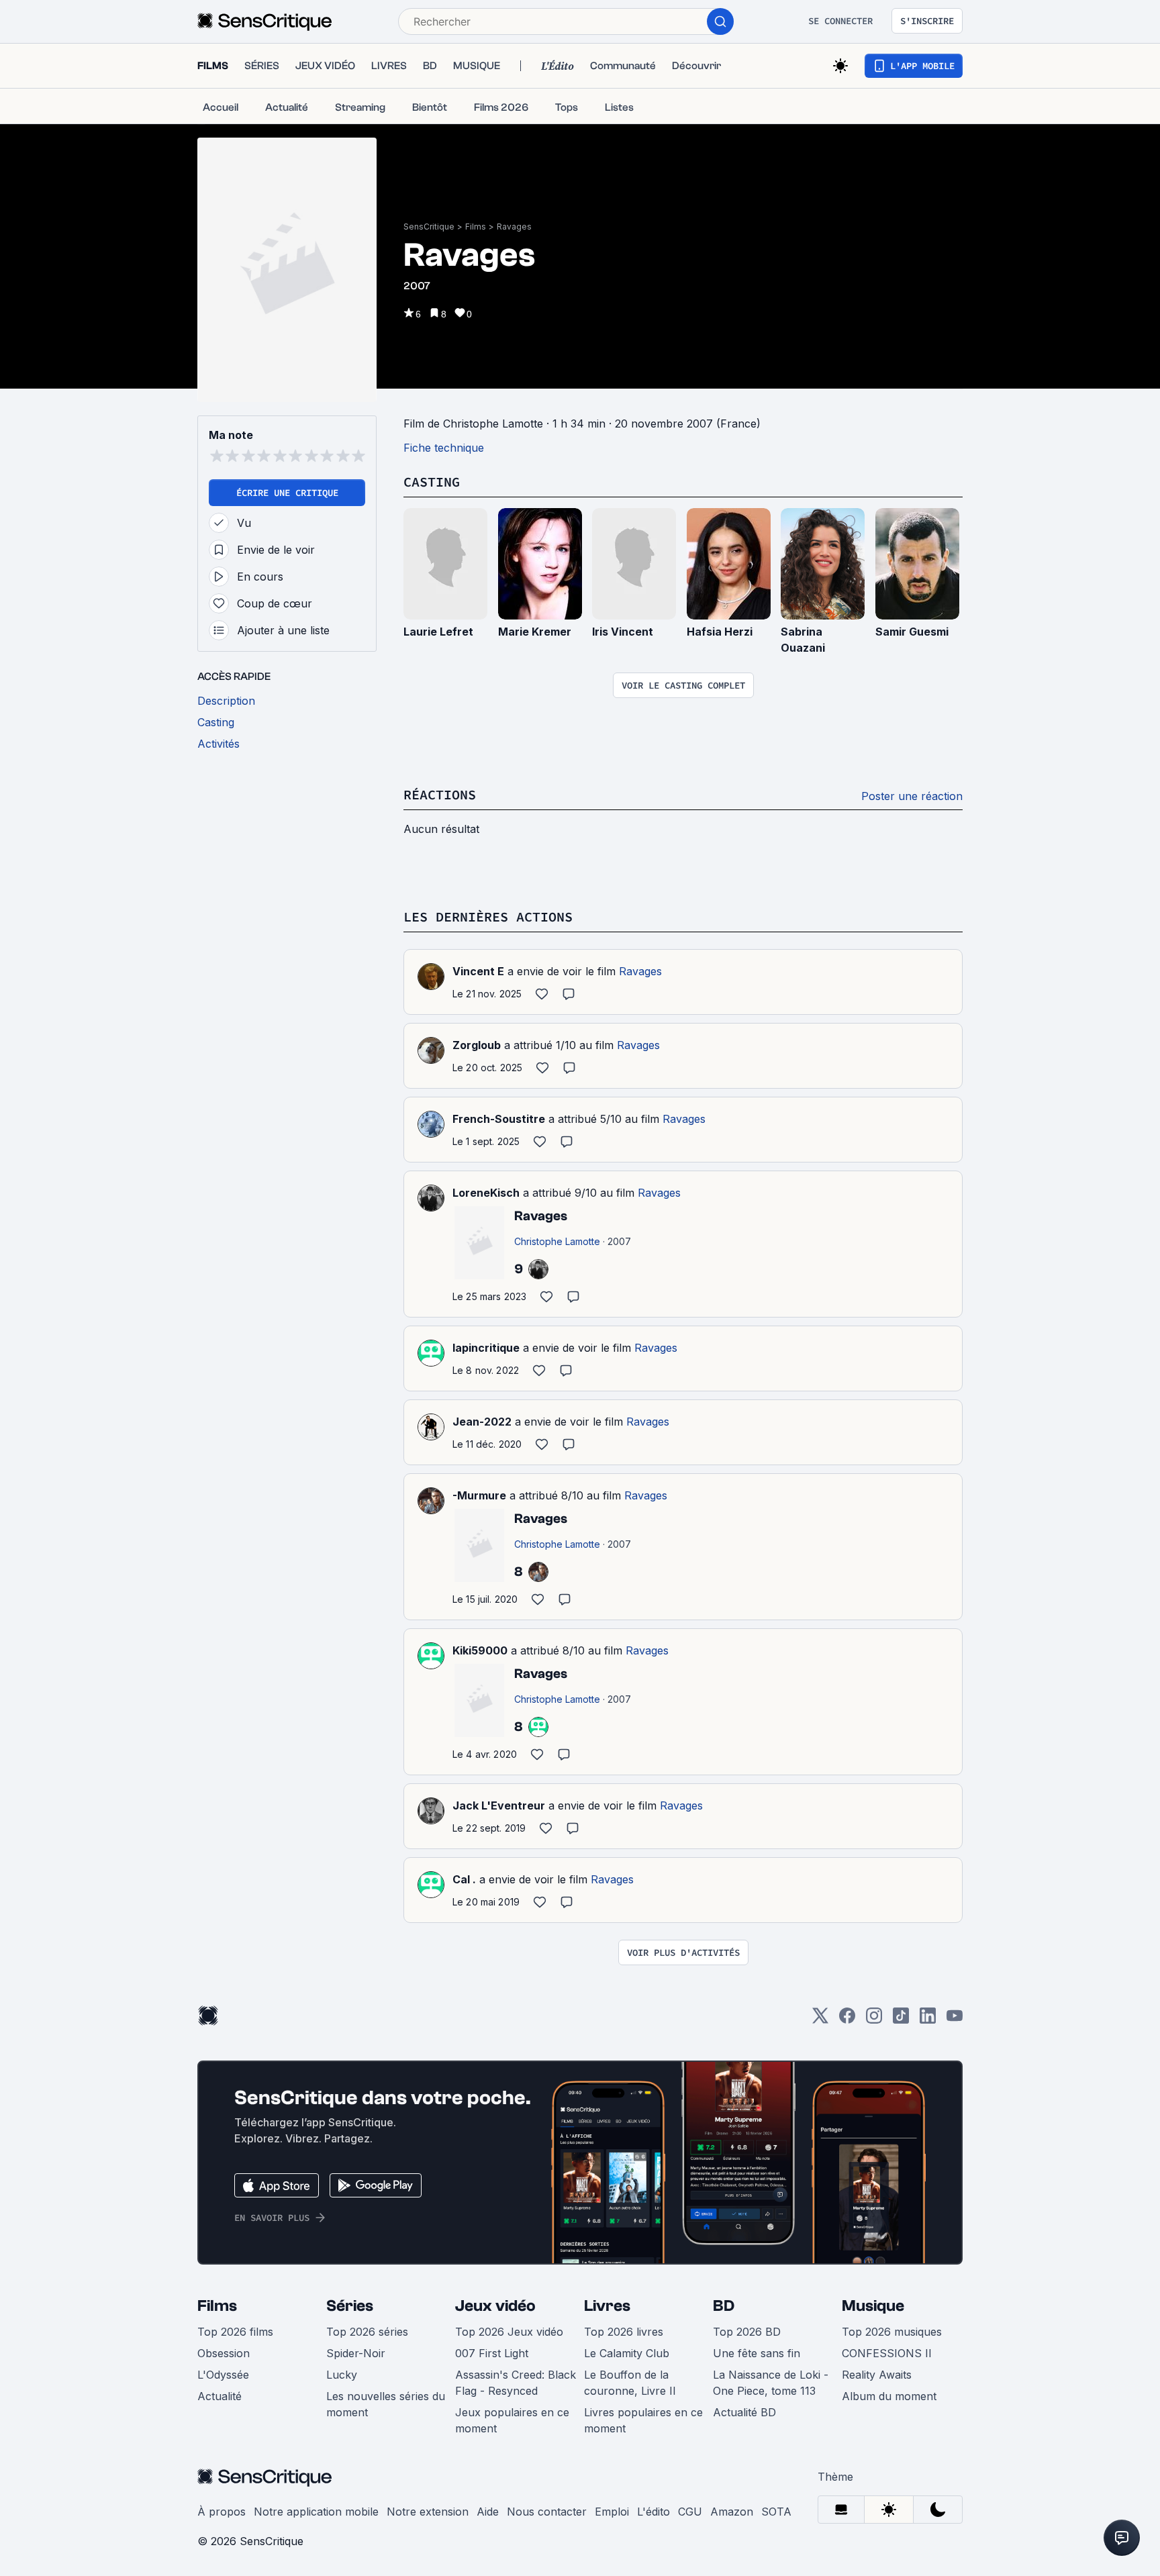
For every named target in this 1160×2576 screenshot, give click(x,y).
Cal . (464, 1879)
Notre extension (428, 2512)
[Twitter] (820, 2020)
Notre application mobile (316, 2512)
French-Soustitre (499, 1119)
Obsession (224, 2353)
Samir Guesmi (912, 632)
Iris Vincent (623, 632)
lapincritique (486, 1348)
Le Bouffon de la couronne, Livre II (630, 2383)
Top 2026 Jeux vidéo (509, 2332)
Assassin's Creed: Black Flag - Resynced (516, 2383)
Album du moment (889, 2396)
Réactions (440, 794)
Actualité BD (744, 2412)
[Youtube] (955, 2020)
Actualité (220, 2396)
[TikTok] (901, 2020)
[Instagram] (874, 2020)
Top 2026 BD (747, 2332)
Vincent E (478, 971)
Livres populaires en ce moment (643, 2420)
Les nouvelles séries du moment (386, 2404)
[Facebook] (847, 2020)
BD (724, 2306)
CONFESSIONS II (887, 2353)
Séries (350, 2306)
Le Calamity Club (627, 2353)
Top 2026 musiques (892, 2332)
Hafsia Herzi (720, 632)
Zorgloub (477, 1045)
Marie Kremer (535, 632)
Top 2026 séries (367, 2332)
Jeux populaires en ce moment (512, 2420)
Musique (873, 2306)
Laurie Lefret (438, 632)
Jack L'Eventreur (499, 1805)
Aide (488, 2512)
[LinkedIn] (928, 2020)
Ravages (514, 227)
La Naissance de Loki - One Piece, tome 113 (771, 2383)
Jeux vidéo (495, 2306)
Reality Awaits (877, 2375)
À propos (222, 2512)
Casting (432, 482)
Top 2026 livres (624, 2332)
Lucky (342, 2375)
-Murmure (479, 1495)
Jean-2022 (482, 1422)
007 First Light (492, 2353)
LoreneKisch (486, 1193)
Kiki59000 (480, 1650)
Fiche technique (444, 448)
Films (476, 227)
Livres (607, 2306)
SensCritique (429, 227)
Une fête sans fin (757, 2353)
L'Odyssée (223, 2375)
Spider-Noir (356, 2353)
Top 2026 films (235, 2332)
